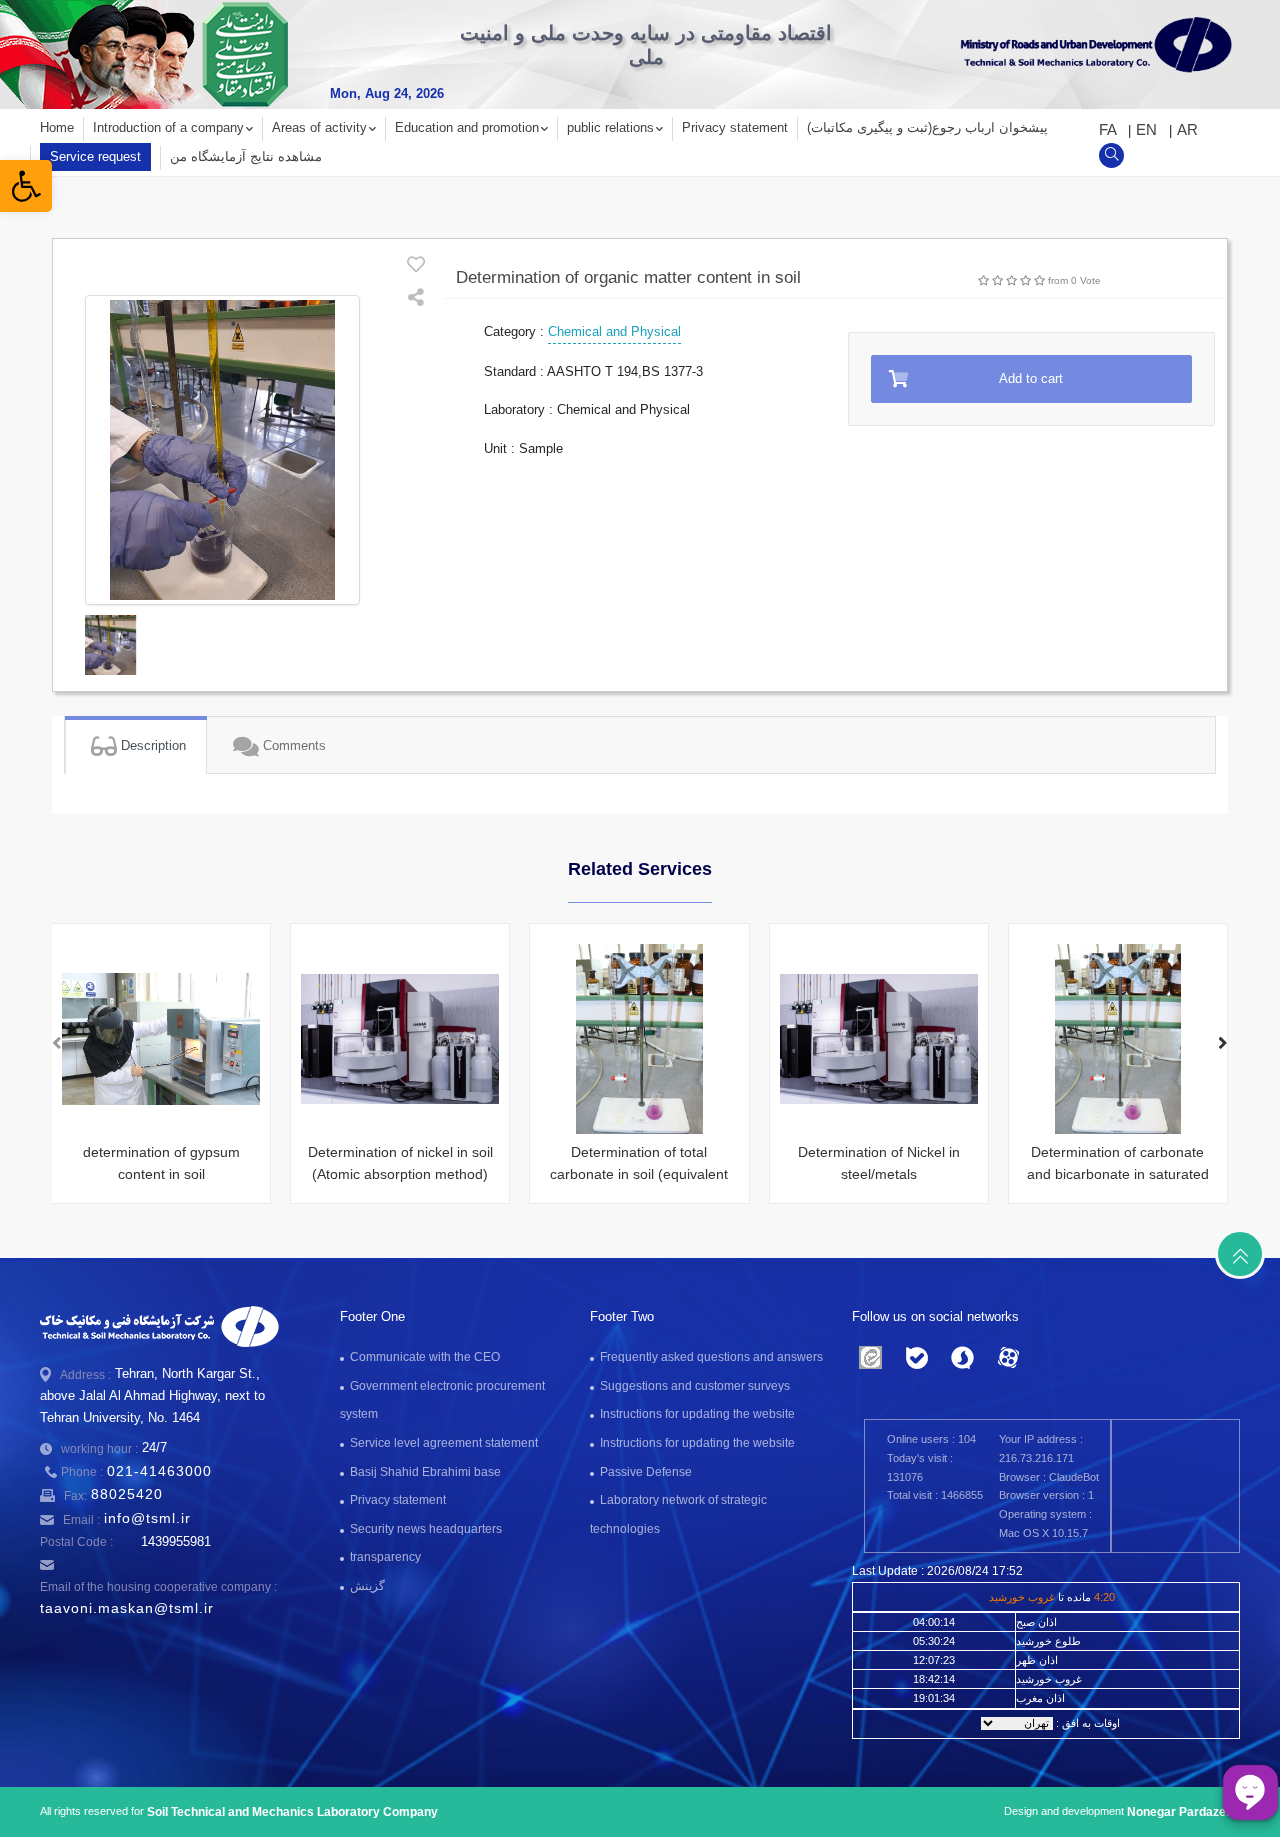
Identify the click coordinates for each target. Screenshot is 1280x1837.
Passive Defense (646, 1472)
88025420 (127, 1494)
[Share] (416, 299)
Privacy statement (735, 127)
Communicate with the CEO (425, 1357)
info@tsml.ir (147, 1518)
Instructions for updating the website (697, 1414)
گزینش (367, 1586)
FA (1109, 129)
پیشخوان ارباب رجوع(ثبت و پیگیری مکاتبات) (927, 127)
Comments (292, 745)
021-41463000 (159, 1471)
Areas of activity (319, 127)
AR (1187, 129)
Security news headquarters (426, 1529)
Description (151, 745)
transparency (385, 1557)
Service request (95, 156)
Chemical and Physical (614, 331)
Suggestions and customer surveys (695, 1386)
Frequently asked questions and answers (711, 1357)
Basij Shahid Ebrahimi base (425, 1472)
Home (57, 127)
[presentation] (57, 1045)
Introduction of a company (168, 127)
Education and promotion (467, 127)
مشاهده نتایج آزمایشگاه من (246, 156)
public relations (610, 127)
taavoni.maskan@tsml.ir (127, 1608)
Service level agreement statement (444, 1443)
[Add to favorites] (416, 266)
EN (1148, 129)
